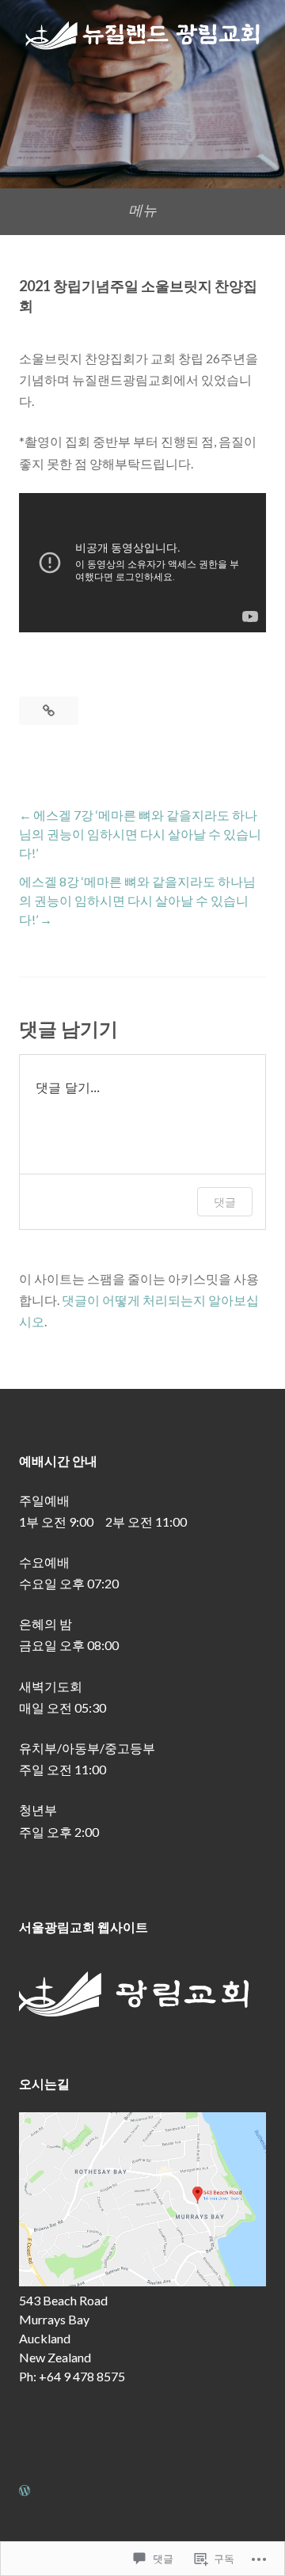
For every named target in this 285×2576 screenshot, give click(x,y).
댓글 (225, 1202)
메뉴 (142, 210)
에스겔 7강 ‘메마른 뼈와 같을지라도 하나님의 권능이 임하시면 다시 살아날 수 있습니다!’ (140, 834)
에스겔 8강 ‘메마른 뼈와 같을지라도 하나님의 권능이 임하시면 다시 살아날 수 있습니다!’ (137, 900)
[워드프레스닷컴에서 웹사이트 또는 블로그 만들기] (25, 2490)
